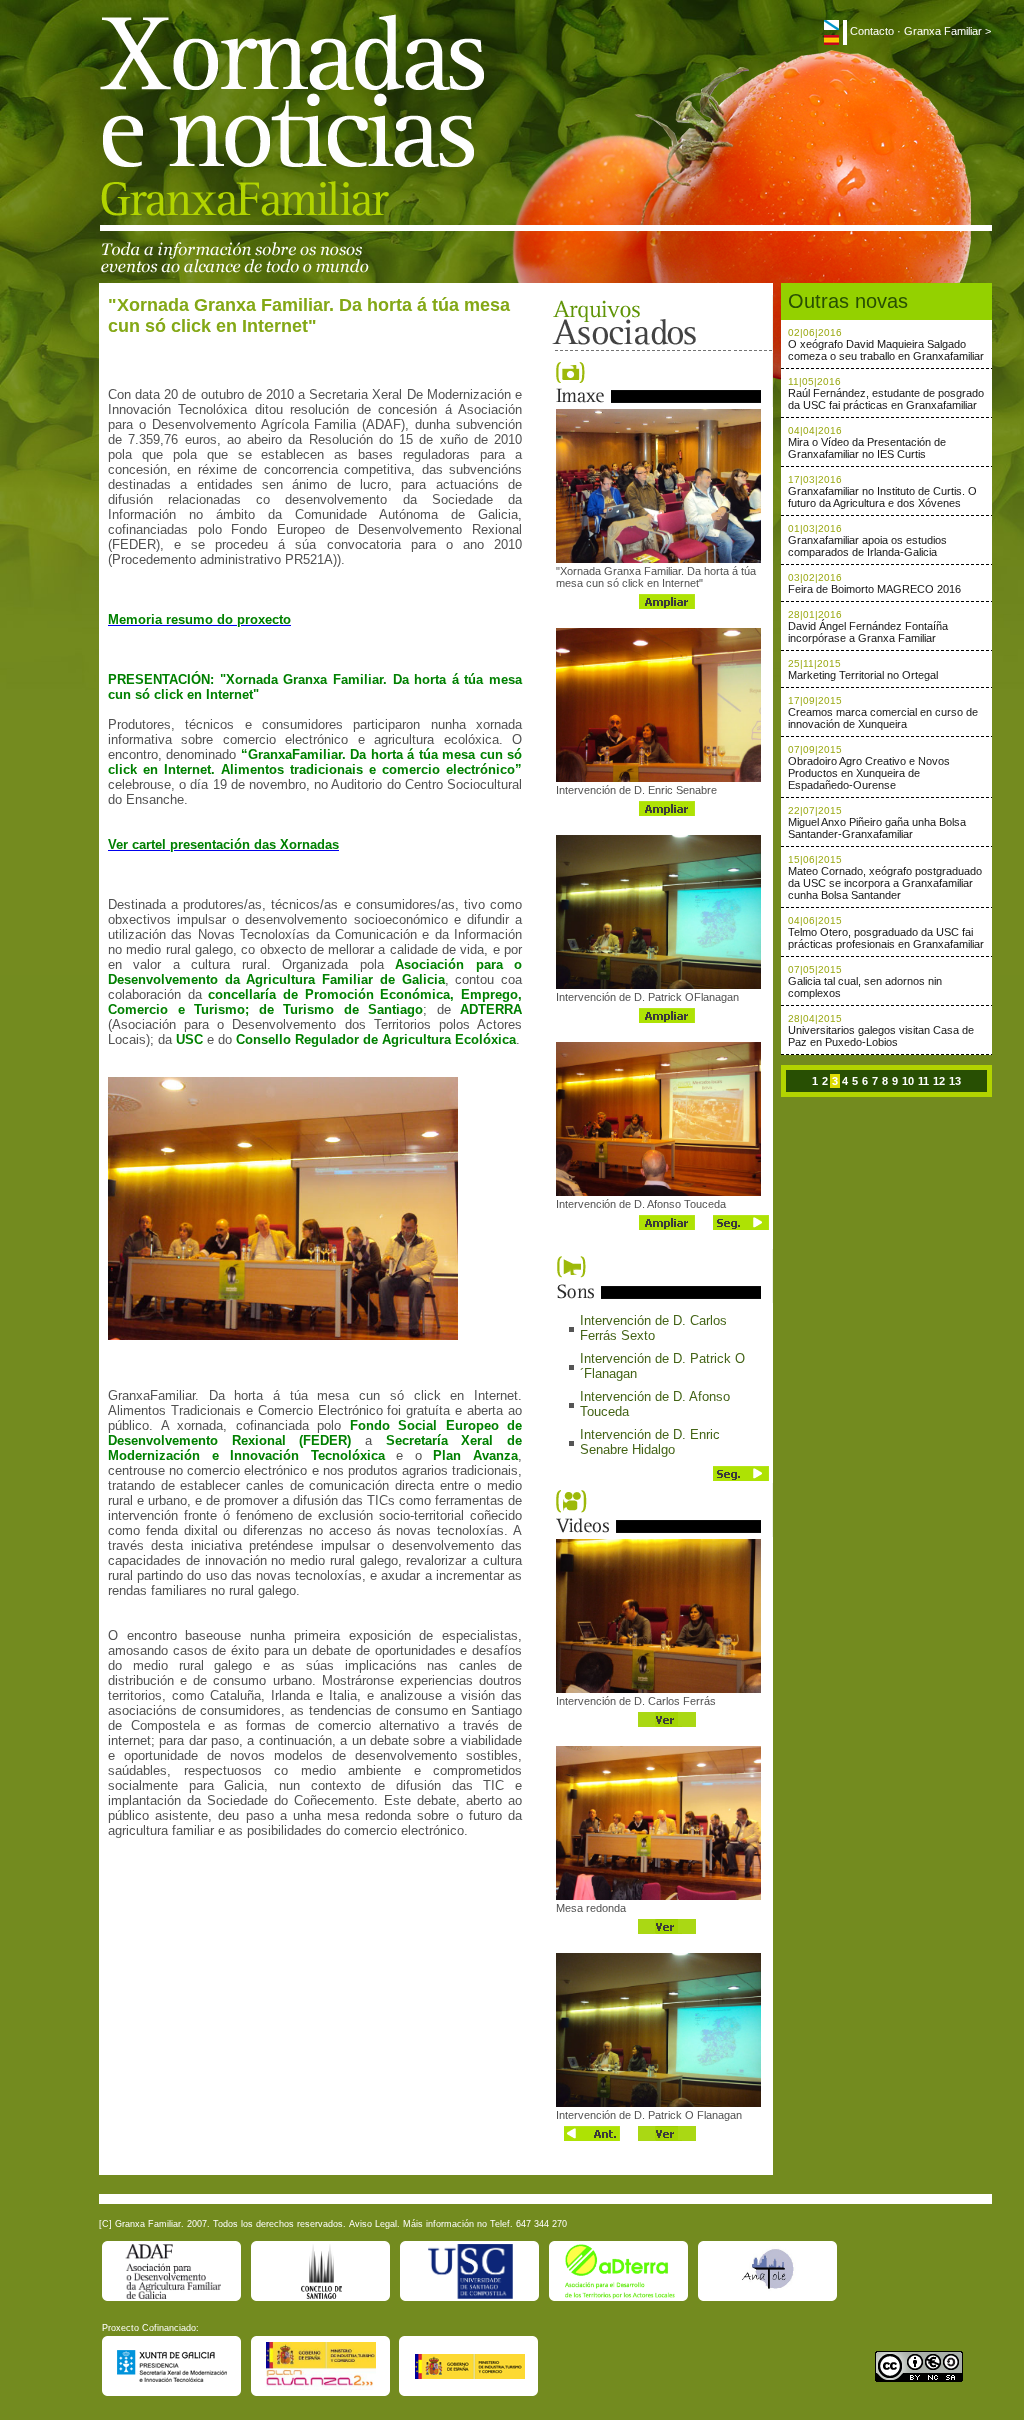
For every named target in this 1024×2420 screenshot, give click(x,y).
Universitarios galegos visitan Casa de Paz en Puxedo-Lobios (881, 1036)
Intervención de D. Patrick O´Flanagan (662, 1366)
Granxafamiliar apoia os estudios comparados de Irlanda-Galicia (867, 546)
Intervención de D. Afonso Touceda (655, 1404)
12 (939, 1081)
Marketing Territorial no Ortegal (863, 675)
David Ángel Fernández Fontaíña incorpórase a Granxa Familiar (868, 632)
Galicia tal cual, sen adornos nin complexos (865, 987)
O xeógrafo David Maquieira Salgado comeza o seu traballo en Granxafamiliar (886, 350)
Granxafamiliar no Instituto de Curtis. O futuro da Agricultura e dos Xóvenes (882, 497)
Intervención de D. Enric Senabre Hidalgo (650, 1442)
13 (955, 1081)
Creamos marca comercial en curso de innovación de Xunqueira (883, 718)
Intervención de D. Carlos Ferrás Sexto (653, 1328)
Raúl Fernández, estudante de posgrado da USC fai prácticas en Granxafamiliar (886, 399)
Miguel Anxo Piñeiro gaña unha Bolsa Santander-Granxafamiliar (877, 828)
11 (923, 1081)
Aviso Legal (373, 2224)
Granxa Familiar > (947, 31)
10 (908, 1081)
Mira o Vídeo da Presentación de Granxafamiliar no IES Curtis (867, 448)
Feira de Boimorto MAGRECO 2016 (874, 589)
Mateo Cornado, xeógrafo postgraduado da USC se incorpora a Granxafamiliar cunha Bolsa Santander (885, 883)
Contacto (872, 31)
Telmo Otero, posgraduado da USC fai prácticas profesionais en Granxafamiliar (886, 938)
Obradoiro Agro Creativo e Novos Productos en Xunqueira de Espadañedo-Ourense (869, 773)
